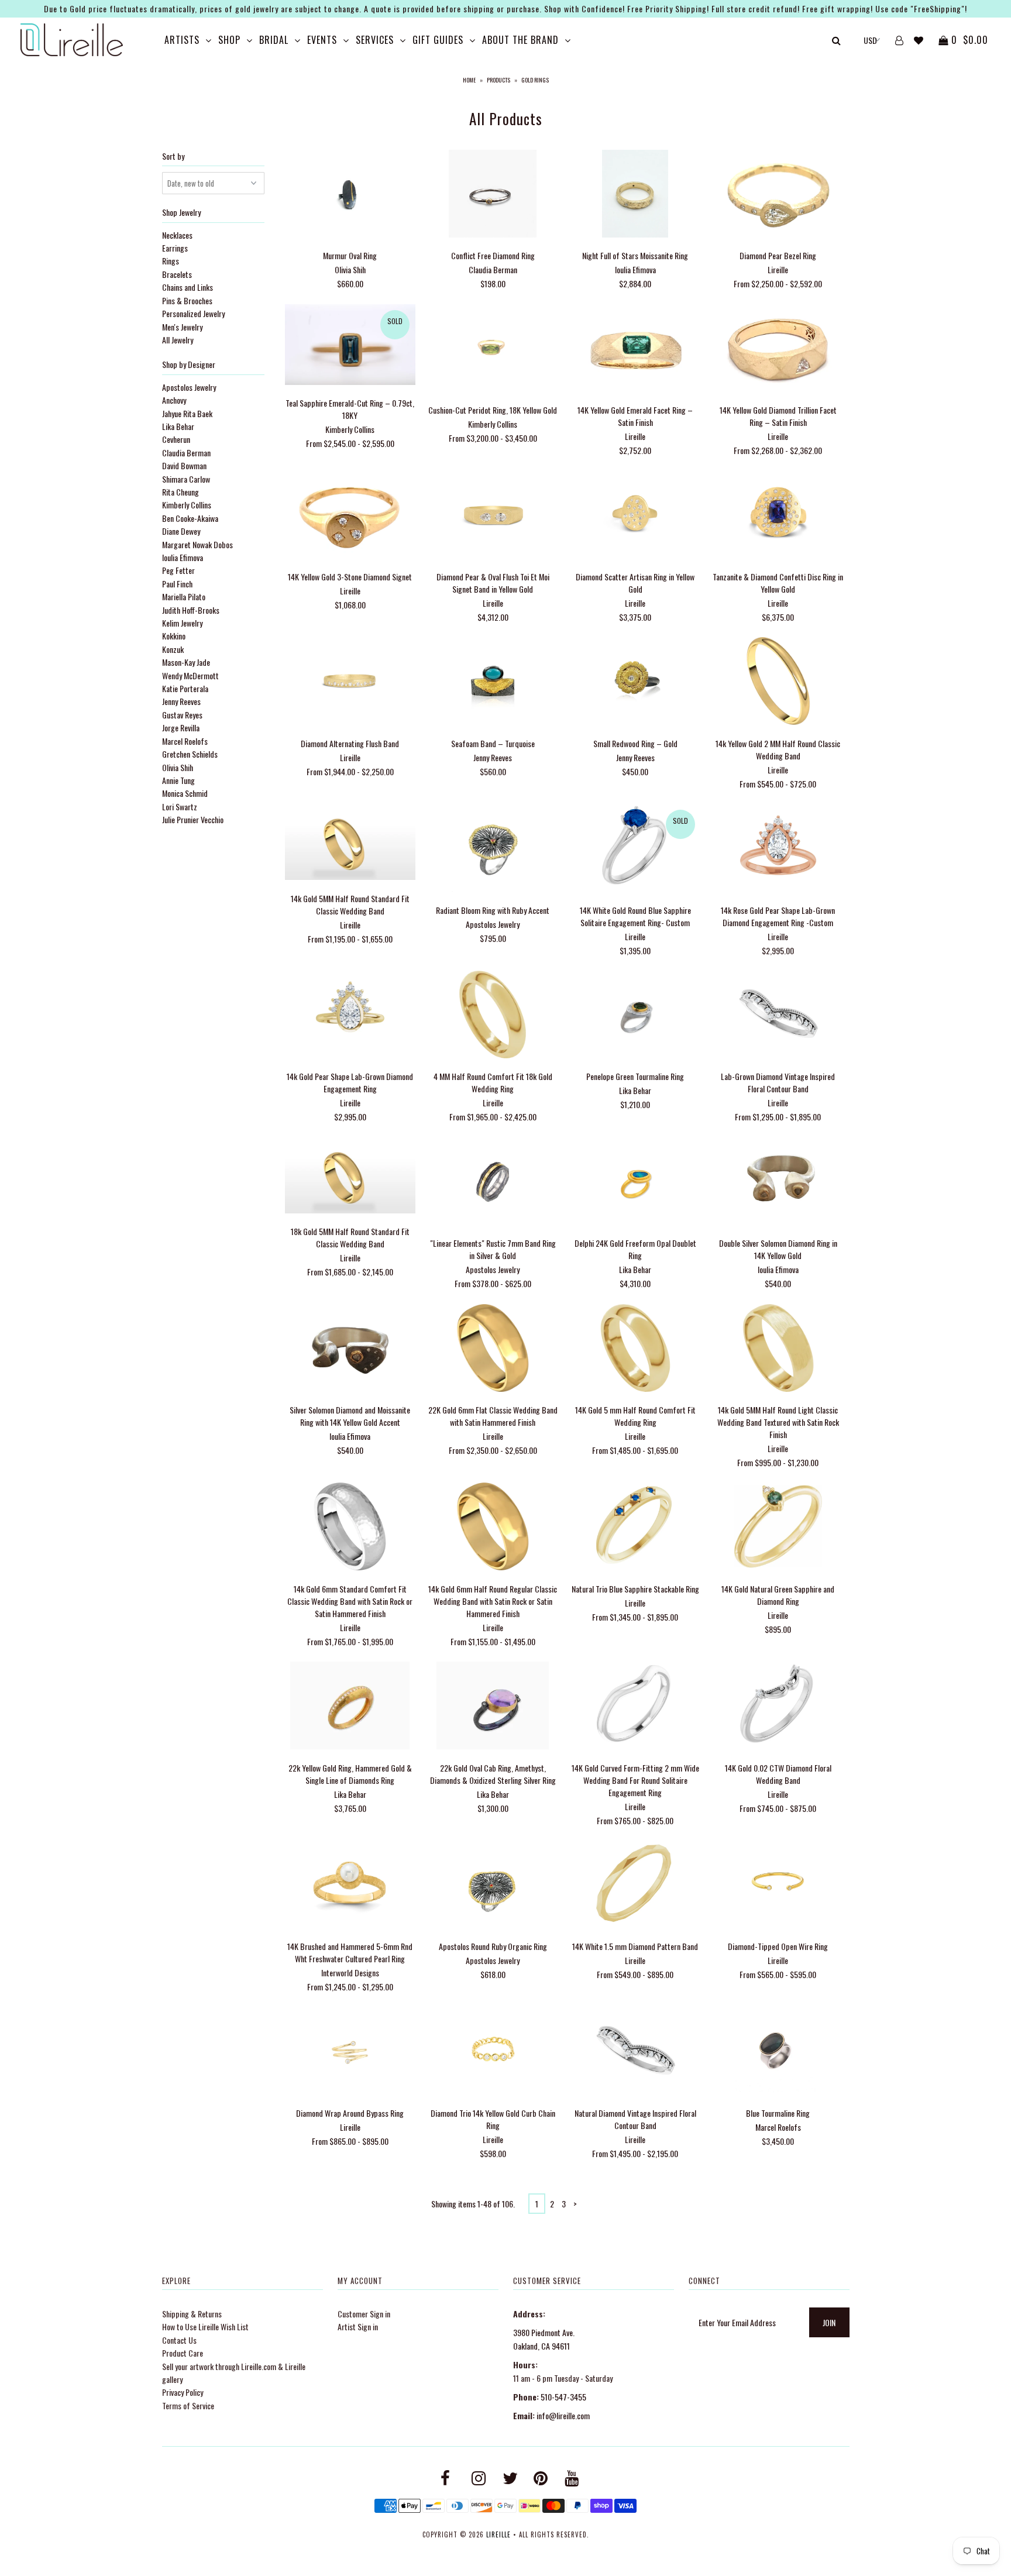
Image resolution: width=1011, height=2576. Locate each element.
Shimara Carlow (186, 479)
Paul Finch (177, 584)
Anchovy (174, 400)
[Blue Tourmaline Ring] (778, 2053)
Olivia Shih (178, 767)
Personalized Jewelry (193, 313)
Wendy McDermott (190, 675)
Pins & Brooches (187, 300)
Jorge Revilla (181, 728)
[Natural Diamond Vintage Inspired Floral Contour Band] (635, 2053)
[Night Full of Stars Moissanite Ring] (635, 195)
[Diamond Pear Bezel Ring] (778, 195)
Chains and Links (188, 287)
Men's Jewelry (182, 327)
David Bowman (184, 465)
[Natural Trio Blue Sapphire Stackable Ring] (635, 1528)
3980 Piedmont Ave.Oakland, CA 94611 (544, 2339)
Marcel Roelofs (185, 741)
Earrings (175, 248)
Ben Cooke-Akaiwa (190, 518)
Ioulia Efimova (183, 557)
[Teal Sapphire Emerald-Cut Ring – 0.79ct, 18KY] (350, 346)
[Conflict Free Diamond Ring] (492, 195)
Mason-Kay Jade (186, 662)
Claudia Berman (186, 453)
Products (498, 80)
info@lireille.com (563, 2415)
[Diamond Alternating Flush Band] (350, 682)
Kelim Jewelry (182, 623)
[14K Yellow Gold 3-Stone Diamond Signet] (350, 516)
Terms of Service (188, 2405)
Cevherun (176, 439)
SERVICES (375, 40)
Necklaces (177, 235)
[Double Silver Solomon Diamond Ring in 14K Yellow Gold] (778, 1183)
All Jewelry (178, 340)
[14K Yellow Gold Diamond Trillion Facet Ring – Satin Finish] (778, 350)
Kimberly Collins (187, 505)
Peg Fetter (178, 570)
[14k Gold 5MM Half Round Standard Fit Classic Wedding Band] (350, 843)
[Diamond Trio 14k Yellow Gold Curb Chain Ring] (492, 2053)
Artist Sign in (358, 2326)
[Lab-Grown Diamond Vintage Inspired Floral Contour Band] (778, 1016)
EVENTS (322, 40)
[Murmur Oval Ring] (350, 195)
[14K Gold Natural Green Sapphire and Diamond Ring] (778, 1528)
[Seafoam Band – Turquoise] (492, 682)
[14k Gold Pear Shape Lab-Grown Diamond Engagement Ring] (350, 1016)
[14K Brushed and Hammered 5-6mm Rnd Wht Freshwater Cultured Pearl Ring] (350, 1886)
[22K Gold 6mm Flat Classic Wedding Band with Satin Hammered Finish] (492, 1349)
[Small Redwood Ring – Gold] (635, 682)
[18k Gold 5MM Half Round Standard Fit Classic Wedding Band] (350, 1177)
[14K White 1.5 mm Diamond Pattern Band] (635, 1886)
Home (469, 80)
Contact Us (179, 2340)
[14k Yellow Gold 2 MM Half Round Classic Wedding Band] (778, 682)
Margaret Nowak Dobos (197, 544)
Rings (171, 261)
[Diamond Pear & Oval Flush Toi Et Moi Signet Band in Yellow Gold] (492, 516)
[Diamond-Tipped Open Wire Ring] (778, 1886)
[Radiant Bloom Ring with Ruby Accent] (492, 849)
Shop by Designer (189, 364)
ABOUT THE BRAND (520, 40)
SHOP (229, 40)
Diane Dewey (181, 531)
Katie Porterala (185, 688)
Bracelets (177, 274)
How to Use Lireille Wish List (205, 2326)
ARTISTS (182, 40)
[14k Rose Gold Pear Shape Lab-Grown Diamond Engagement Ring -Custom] (778, 849)
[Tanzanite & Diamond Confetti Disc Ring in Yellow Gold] (778, 516)
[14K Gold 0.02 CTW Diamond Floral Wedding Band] (778, 1707)
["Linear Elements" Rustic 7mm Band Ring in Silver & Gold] (492, 1183)
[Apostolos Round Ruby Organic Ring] (492, 1886)
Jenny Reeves (181, 701)
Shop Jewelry (181, 212)
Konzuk (173, 649)
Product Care (183, 2353)
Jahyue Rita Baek (187, 413)
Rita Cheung (180, 492)
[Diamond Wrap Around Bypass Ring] (350, 2053)
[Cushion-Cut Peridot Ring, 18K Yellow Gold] (492, 350)
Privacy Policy (183, 2392)
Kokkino (174, 636)
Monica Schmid (185, 793)
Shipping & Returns (192, 2314)
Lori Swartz (180, 806)
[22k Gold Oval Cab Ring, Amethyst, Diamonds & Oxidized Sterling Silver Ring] (492, 1707)
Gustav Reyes (182, 715)
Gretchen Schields (190, 754)
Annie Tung (178, 780)
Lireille (498, 2534)
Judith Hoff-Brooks (191, 610)
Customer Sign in (364, 2314)
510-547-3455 (563, 2397)
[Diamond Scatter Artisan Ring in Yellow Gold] (635, 516)
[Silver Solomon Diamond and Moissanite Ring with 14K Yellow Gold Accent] (350, 1349)
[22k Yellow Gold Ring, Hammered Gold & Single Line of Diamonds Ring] (350, 1707)
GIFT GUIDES (438, 40)
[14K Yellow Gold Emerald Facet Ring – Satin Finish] (635, 350)
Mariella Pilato (184, 596)
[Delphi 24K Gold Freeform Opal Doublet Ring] (635, 1183)
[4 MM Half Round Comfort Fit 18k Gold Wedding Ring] (492, 1016)
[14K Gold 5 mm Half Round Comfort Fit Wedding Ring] (635, 1349)
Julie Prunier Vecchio (193, 819)
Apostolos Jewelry (189, 387)
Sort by (173, 156)
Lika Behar (178, 426)
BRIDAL (274, 40)
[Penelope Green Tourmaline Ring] (635, 1016)
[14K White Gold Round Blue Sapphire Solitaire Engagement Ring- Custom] (635, 849)
